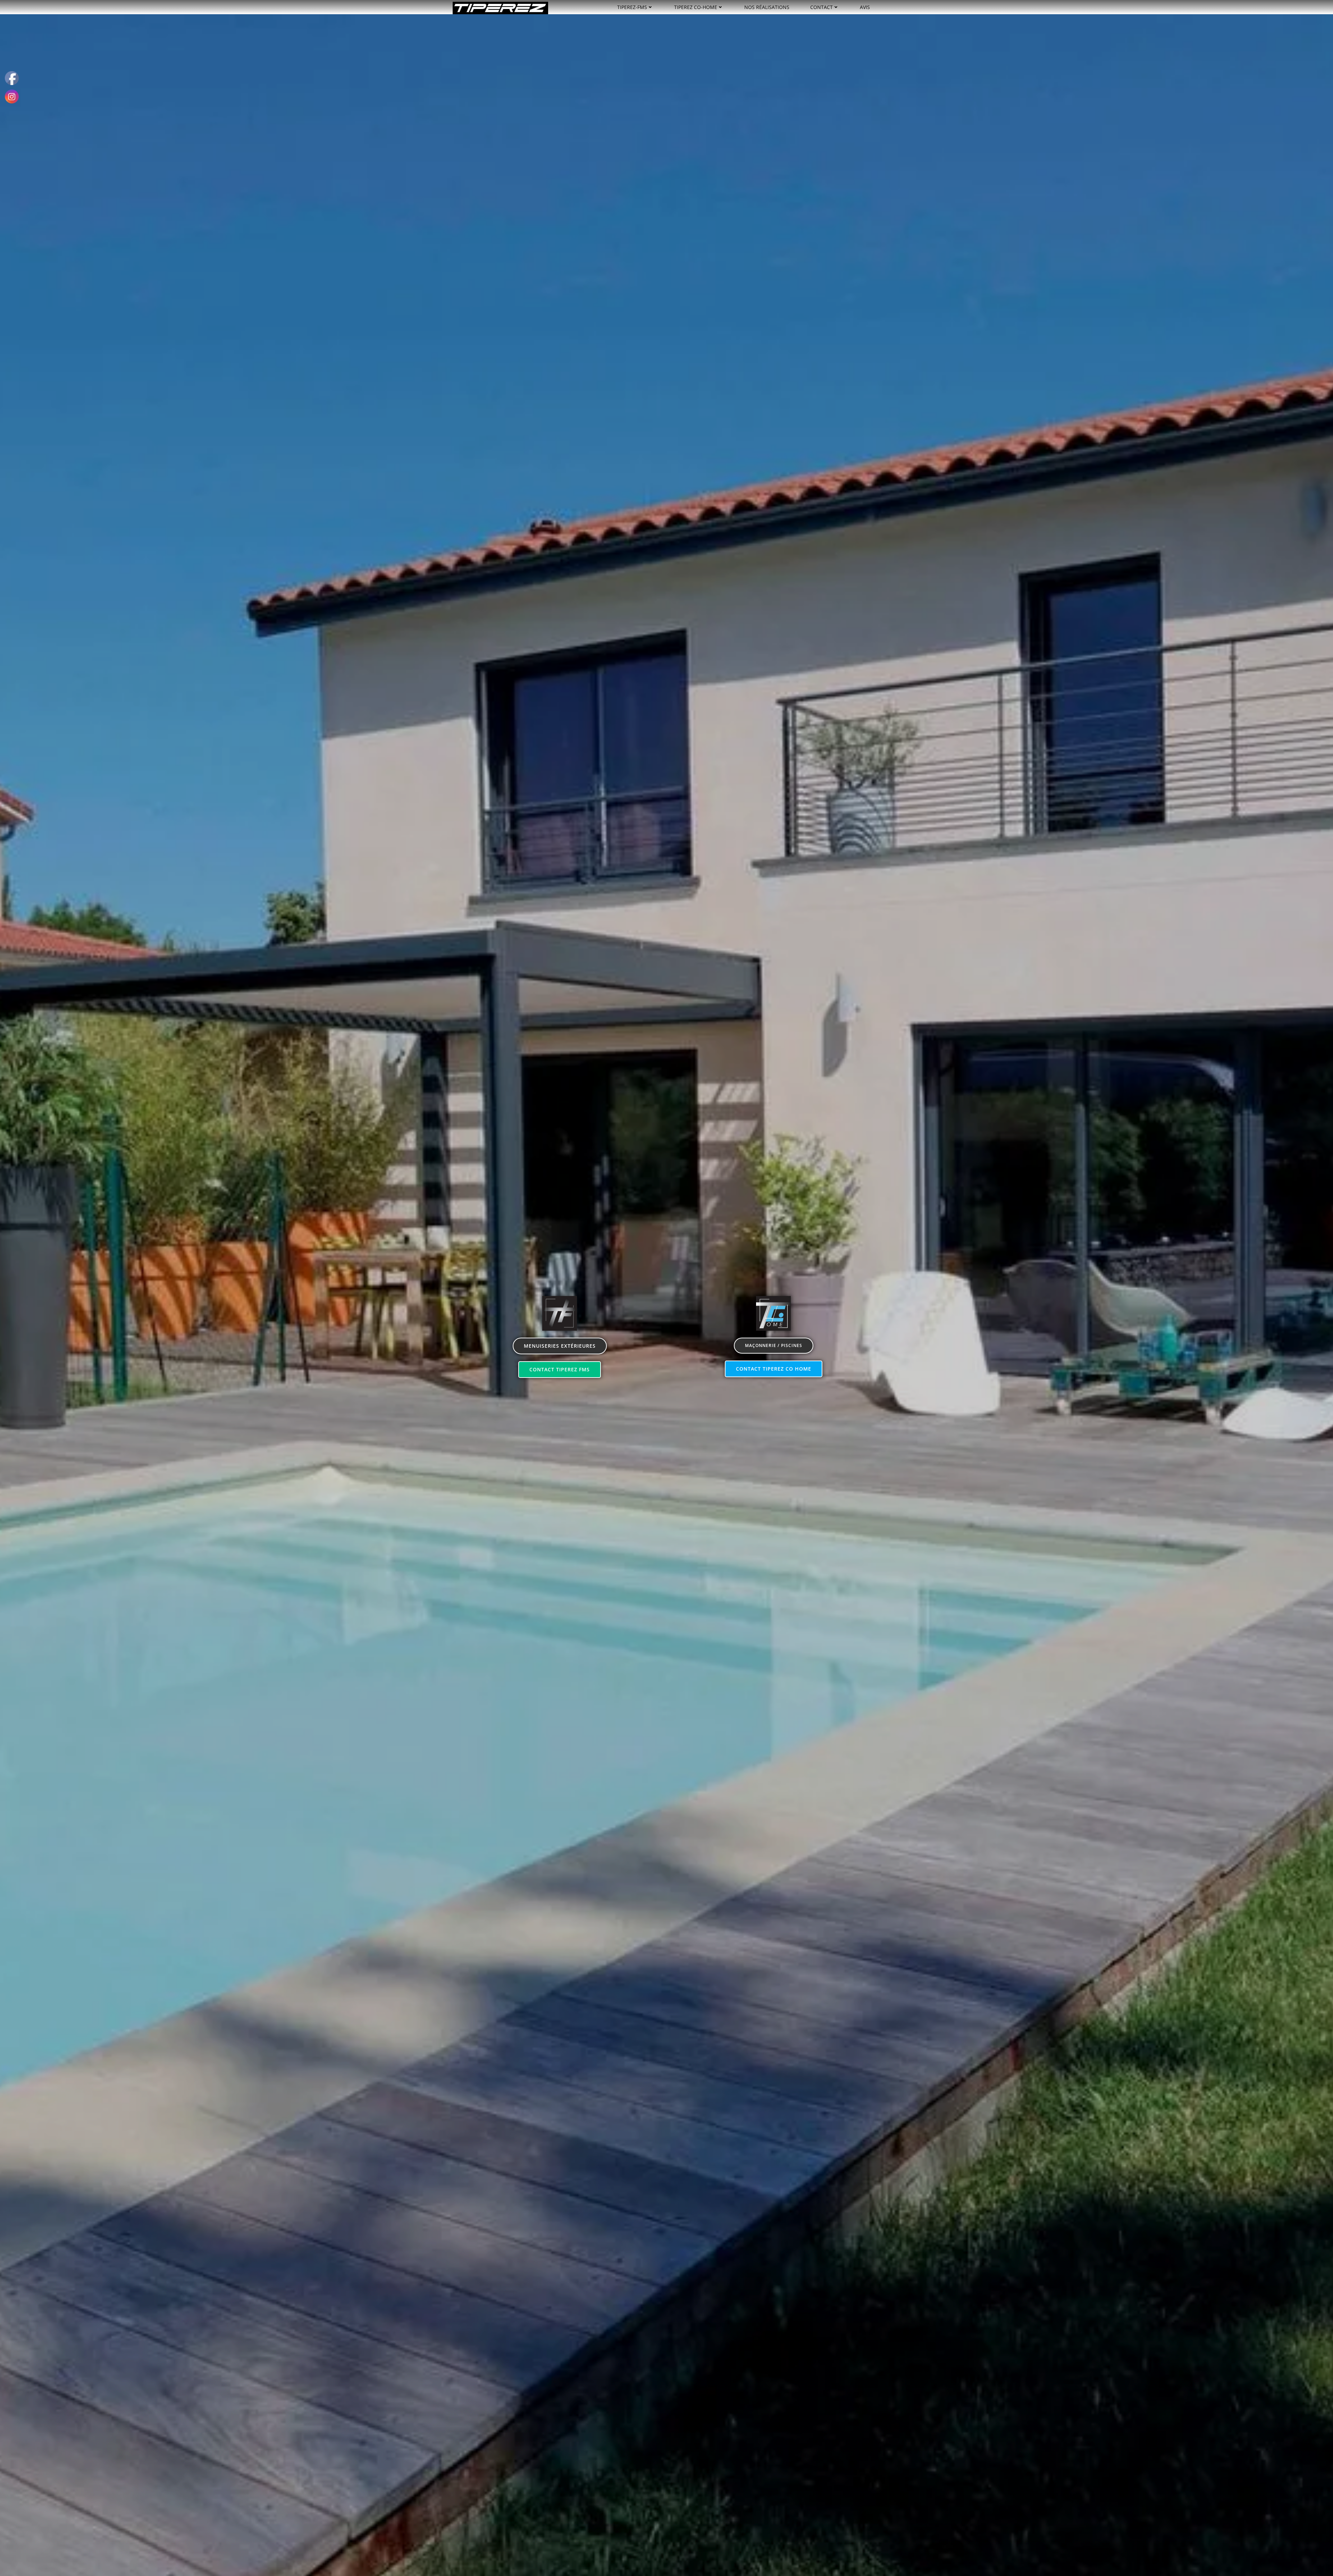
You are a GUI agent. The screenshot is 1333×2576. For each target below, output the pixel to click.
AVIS (865, 7)
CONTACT (821, 7)
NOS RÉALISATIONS (767, 7)
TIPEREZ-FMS (632, 7)
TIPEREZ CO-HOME (696, 7)
